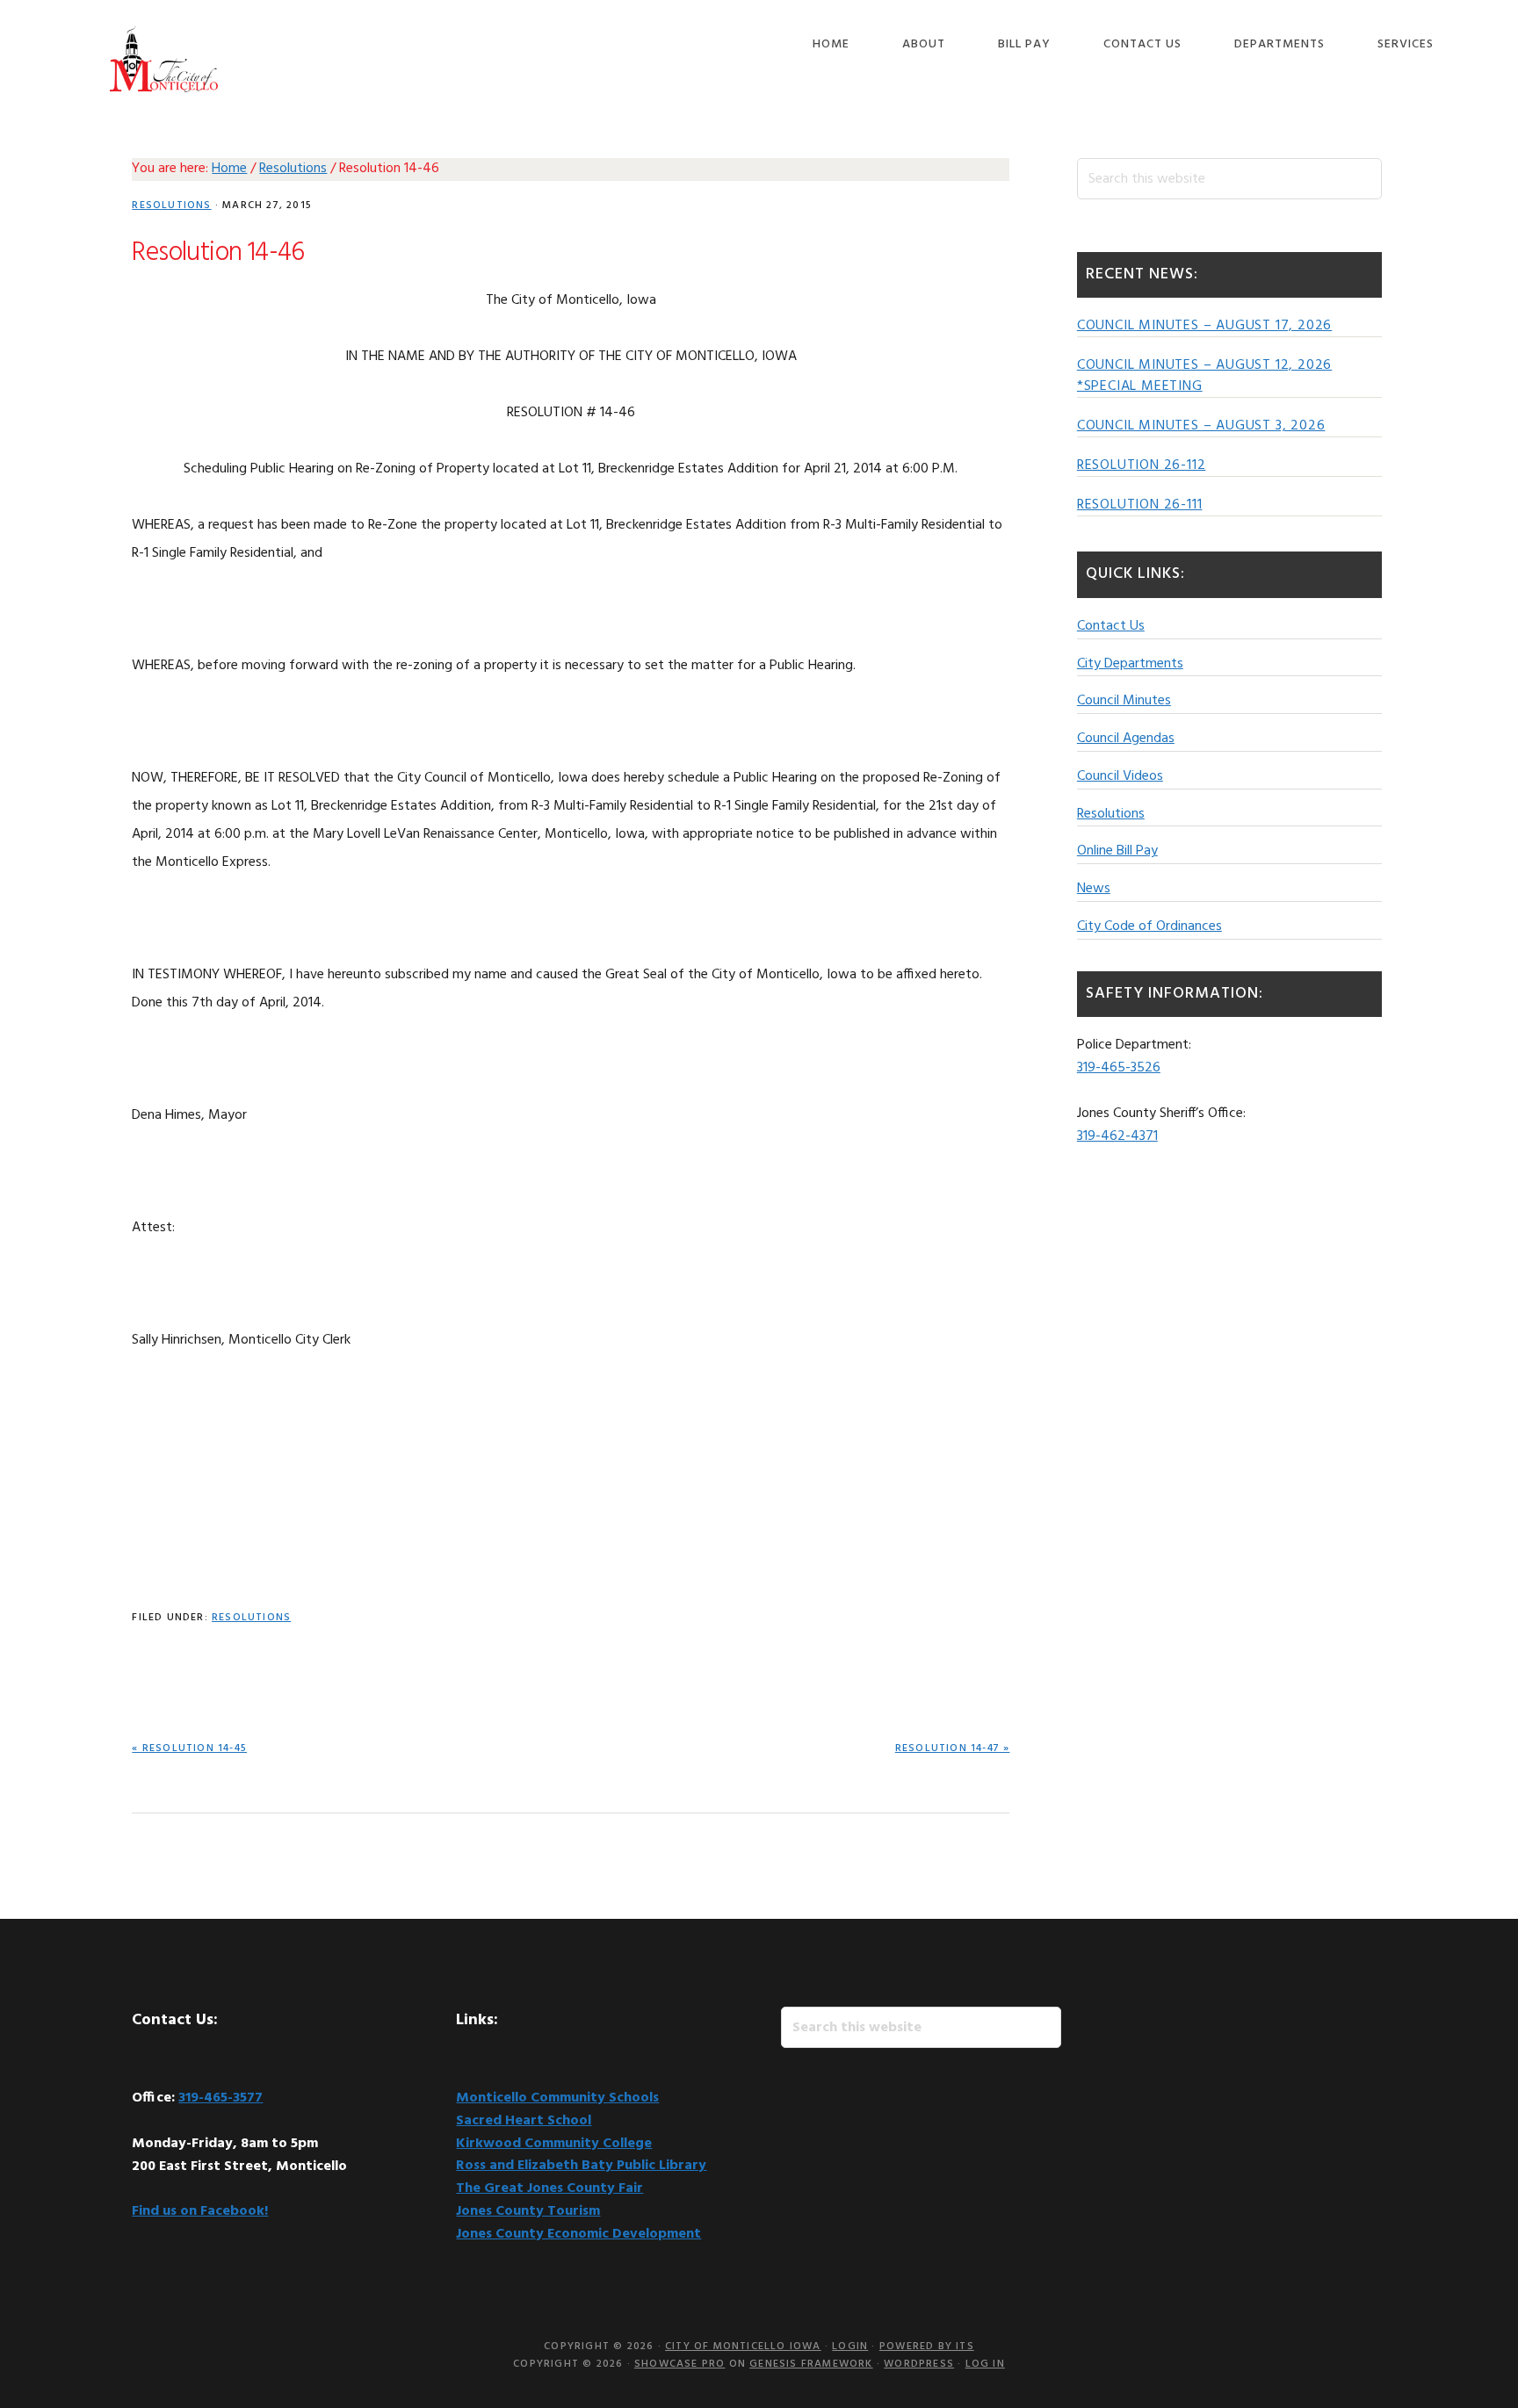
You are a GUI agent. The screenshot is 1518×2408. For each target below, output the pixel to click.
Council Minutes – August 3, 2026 (1201, 426)
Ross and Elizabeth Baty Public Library (581, 2166)
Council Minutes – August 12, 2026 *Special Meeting (1204, 376)
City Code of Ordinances (1149, 926)
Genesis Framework (811, 2364)
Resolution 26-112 (1142, 465)
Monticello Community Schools (557, 2098)
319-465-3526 (1119, 1068)
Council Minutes (1124, 701)
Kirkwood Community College (554, 2144)
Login (850, 2347)
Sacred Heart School (524, 2121)
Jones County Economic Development (578, 2234)
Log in (985, 2364)
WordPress (919, 2364)
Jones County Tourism (528, 2211)
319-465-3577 (220, 2098)
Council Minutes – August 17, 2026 (1204, 326)
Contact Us (1111, 626)
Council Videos (1120, 776)
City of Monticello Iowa (163, 59)
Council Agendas (1126, 739)
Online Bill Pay (1117, 851)
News (1094, 889)
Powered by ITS (927, 2347)
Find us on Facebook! (200, 2211)
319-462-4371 (1117, 1136)
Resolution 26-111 (1140, 505)
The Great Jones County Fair (549, 2188)
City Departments (1130, 664)
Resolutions (171, 205)
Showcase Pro (679, 2364)
